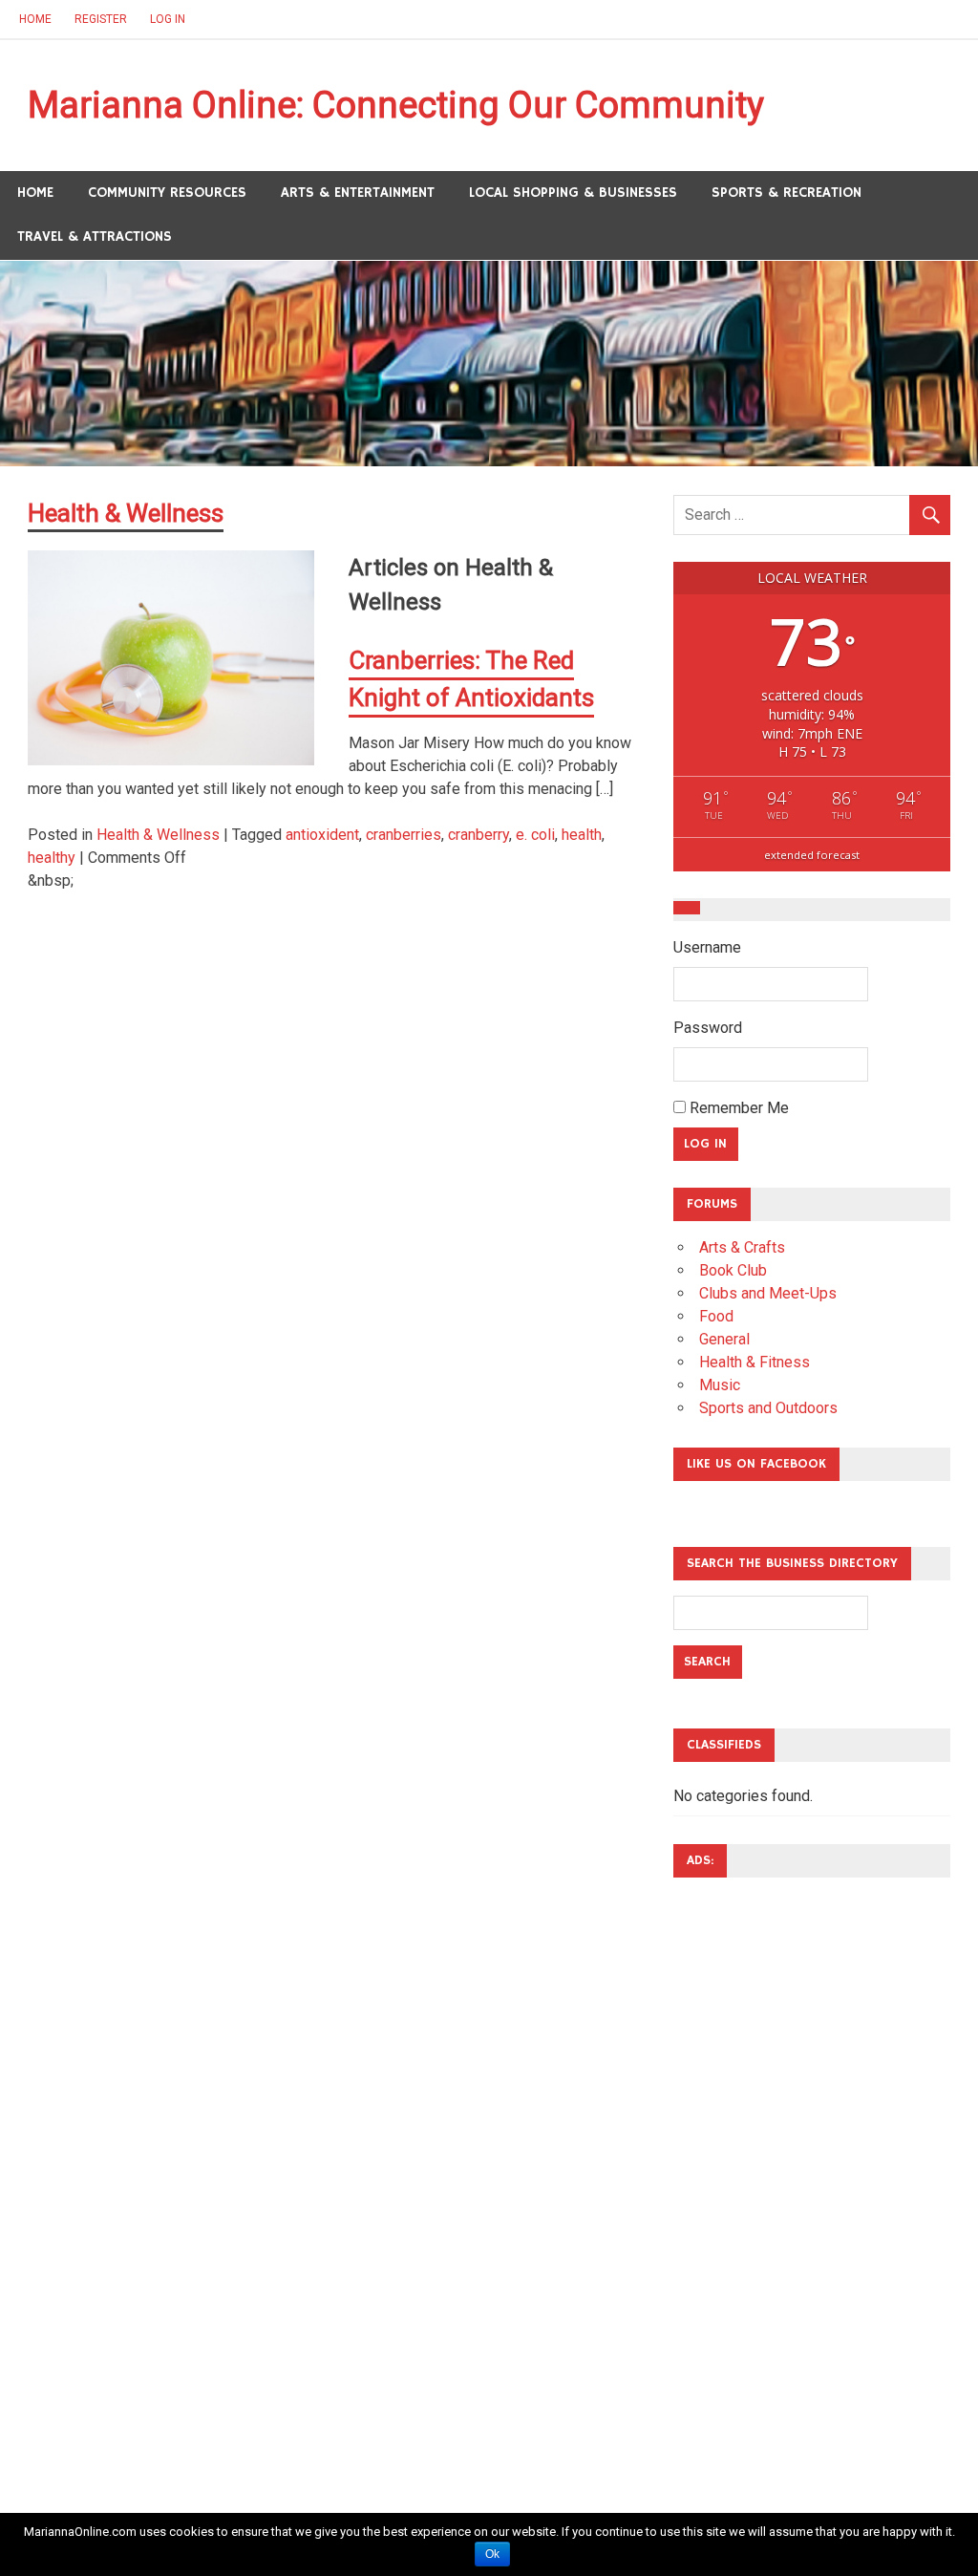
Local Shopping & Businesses (573, 193)
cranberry (478, 835)
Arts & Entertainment (358, 193)
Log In (168, 19)
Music (720, 1385)
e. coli (535, 835)
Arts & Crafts (742, 1247)
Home (35, 19)
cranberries (404, 835)
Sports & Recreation (787, 193)
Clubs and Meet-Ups (768, 1293)
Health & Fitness (755, 1362)
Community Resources (167, 193)
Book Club (733, 1270)
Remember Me (737, 1108)
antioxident (322, 835)
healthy (52, 858)
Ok (492, 2554)
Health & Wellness (158, 835)
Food (716, 1316)
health (582, 835)
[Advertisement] (750, 2179)
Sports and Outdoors (768, 1408)
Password (708, 1028)
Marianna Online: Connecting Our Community (396, 105)
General (724, 1339)
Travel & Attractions (95, 236)
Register (101, 19)
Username (707, 947)
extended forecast (812, 855)
